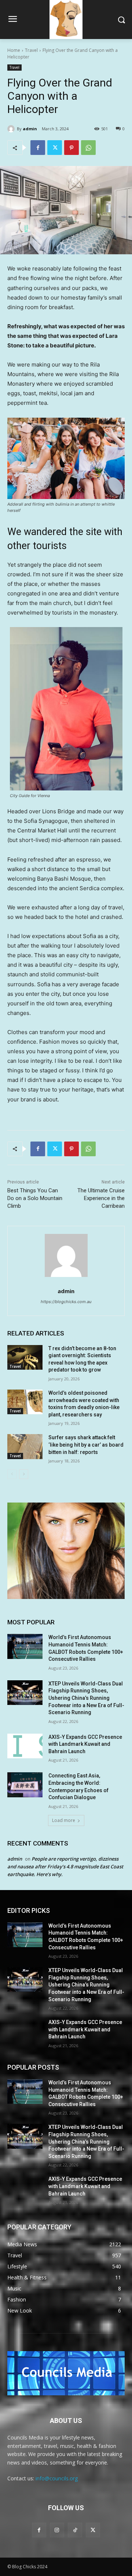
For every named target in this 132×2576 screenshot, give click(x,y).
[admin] (12, 129)
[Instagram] (57, 2530)
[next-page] (24, 1474)
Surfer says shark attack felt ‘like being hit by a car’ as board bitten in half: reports (86, 1445)
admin (30, 129)
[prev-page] (12, 1474)
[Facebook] (38, 148)
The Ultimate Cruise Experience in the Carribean (101, 1198)
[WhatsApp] (88, 148)
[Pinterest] (71, 148)
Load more (64, 1820)
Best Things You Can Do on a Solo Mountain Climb (35, 1198)
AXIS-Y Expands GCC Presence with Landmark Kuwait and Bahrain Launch (85, 1744)
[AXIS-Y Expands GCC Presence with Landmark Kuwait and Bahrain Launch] (25, 1746)
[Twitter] (55, 148)
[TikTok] (75, 2530)
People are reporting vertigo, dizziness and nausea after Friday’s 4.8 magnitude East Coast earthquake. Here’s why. (65, 1866)
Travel (31, 50)
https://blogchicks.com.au (66, 1302)
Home (14, 50)
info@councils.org (57, 2478)
